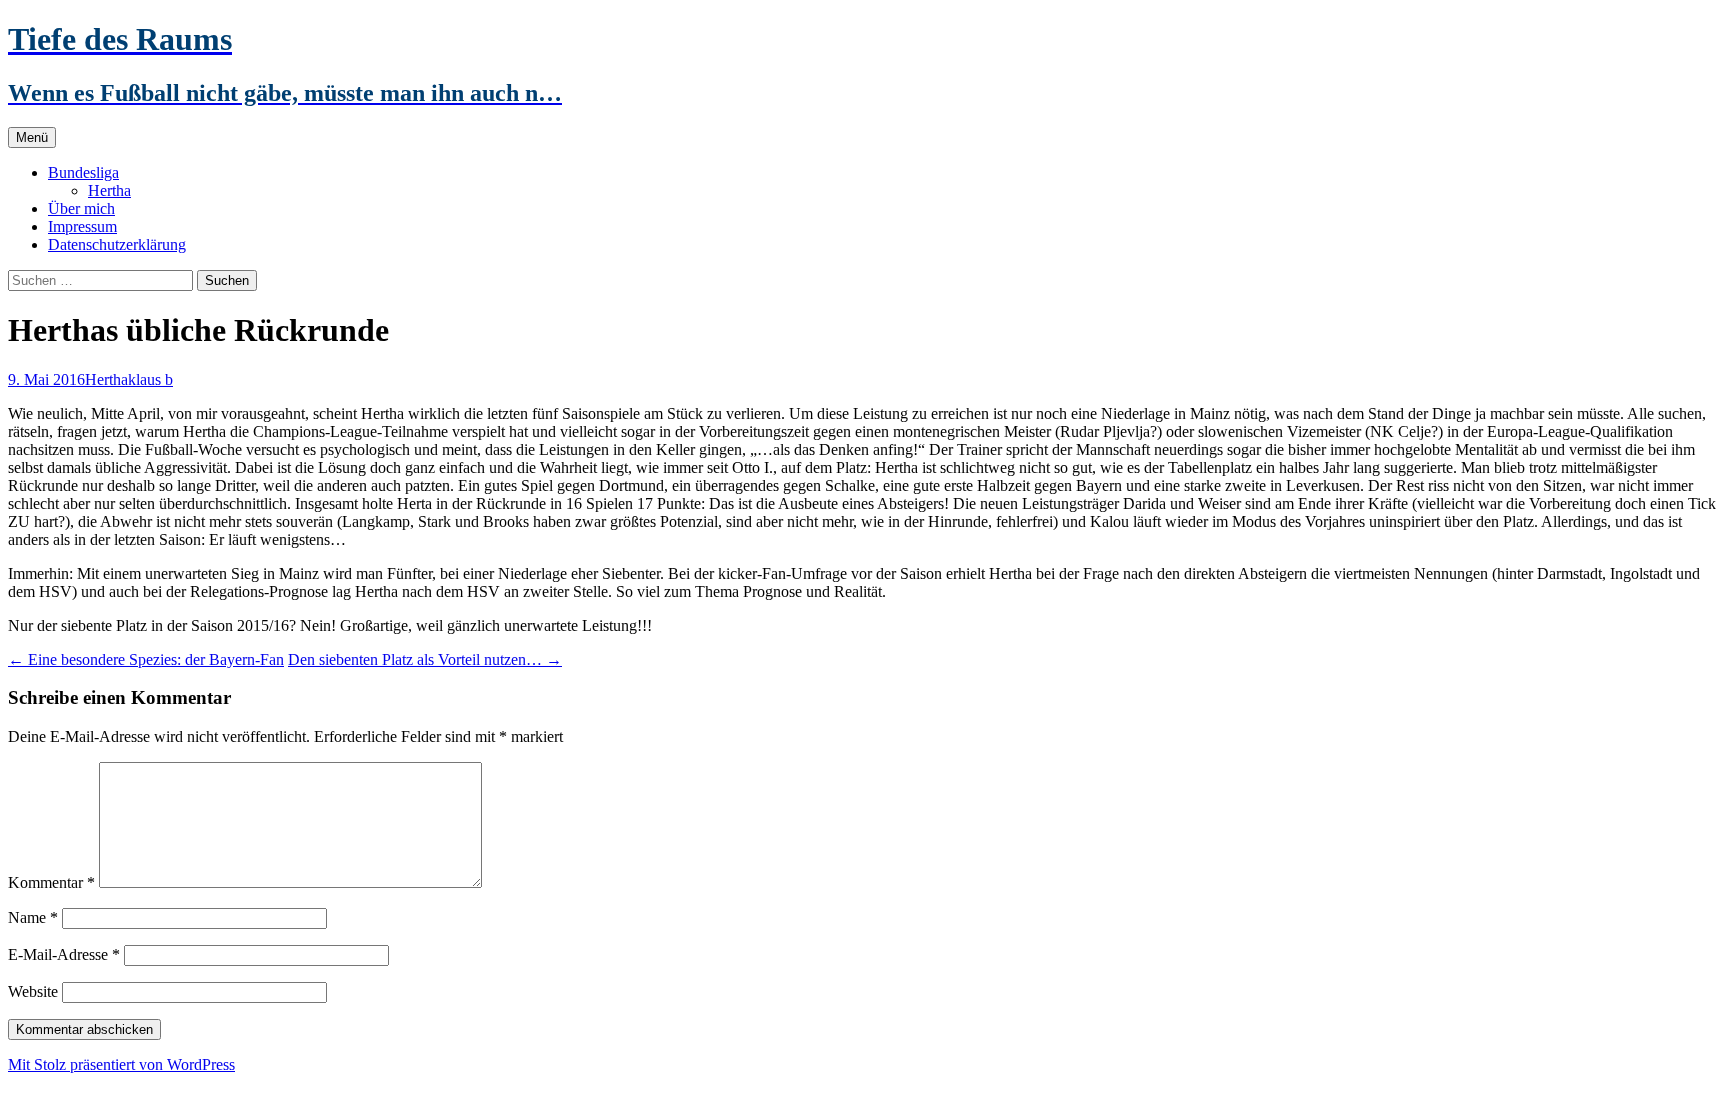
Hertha (109, 190)
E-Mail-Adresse (64, 954)
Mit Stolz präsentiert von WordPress (121, 1064)
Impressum (82, 226)
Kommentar (51, 882)
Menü (32, 137)
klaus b (150, 379)
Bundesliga (83, 172)
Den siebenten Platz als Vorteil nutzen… (425, 659)
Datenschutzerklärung (117, 244)
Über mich (81, 208)
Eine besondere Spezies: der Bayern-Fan (146, 659)
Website (33, 991)
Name (33, 917)
